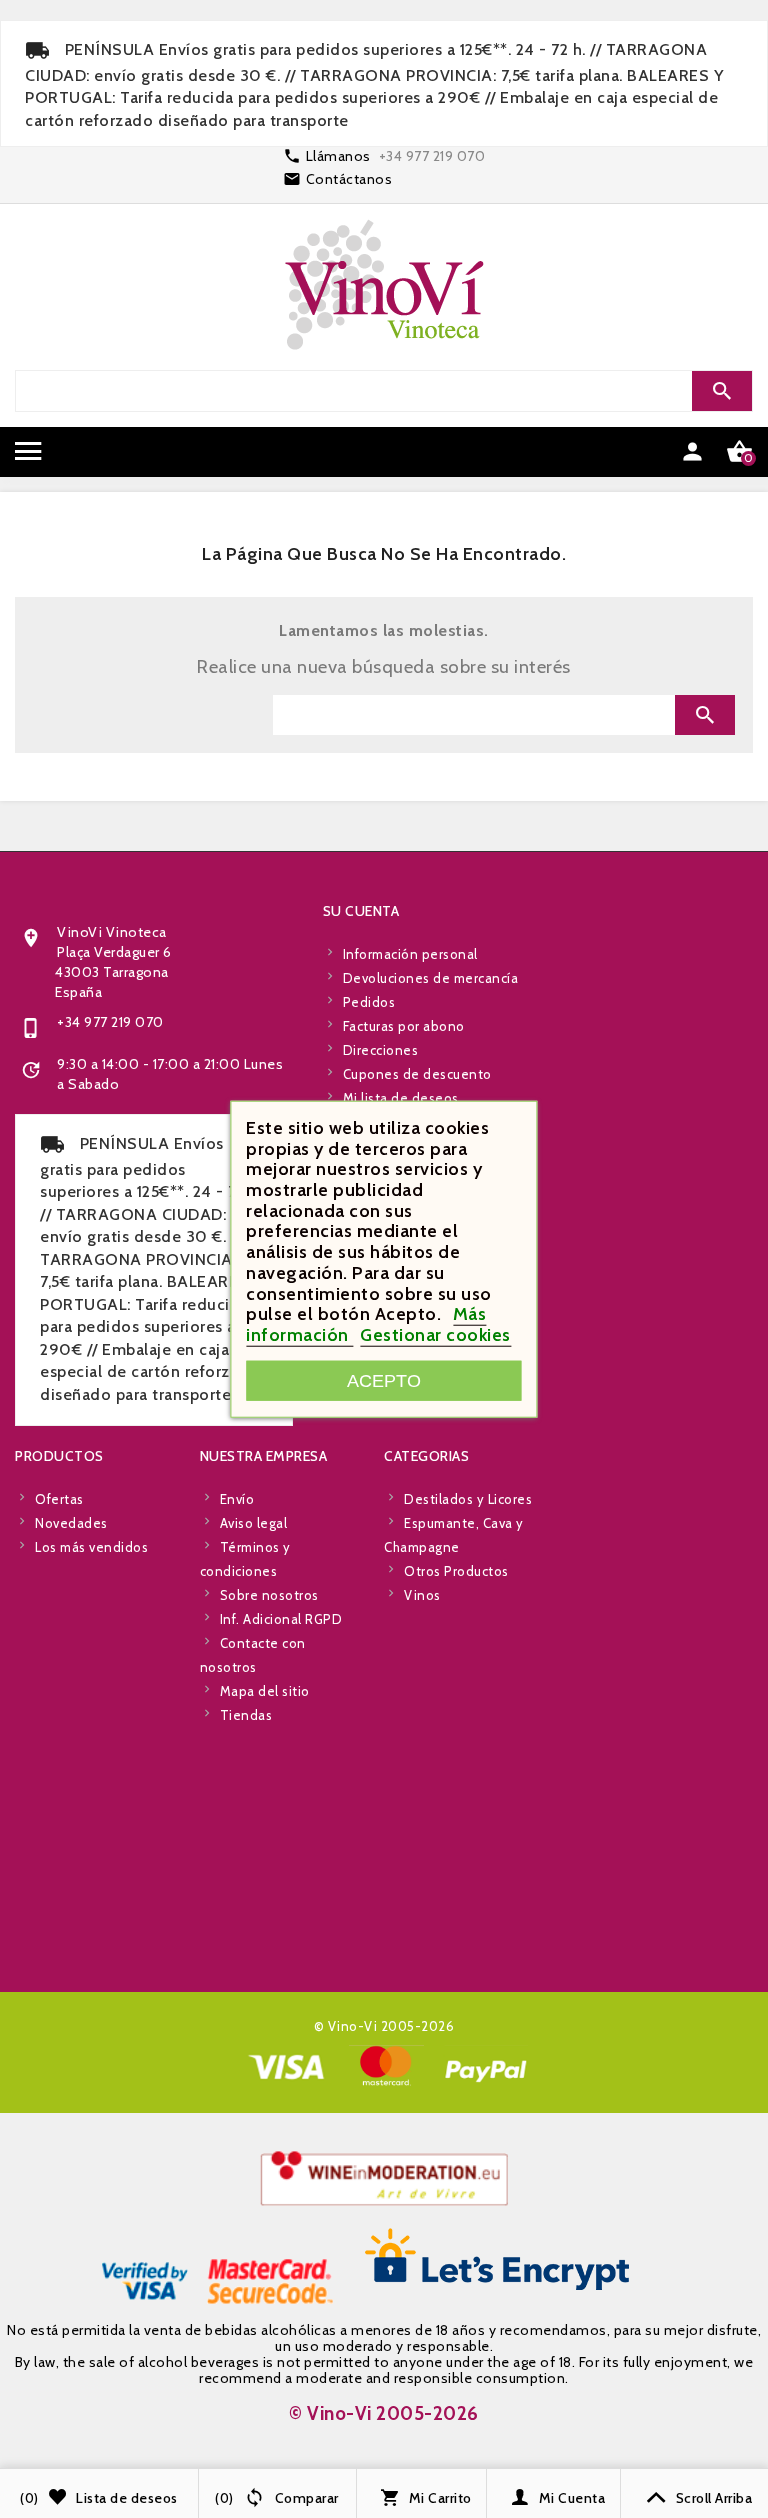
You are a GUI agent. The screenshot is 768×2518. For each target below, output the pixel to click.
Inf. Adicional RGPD (281, 1619)
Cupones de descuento (417, 1074)
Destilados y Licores (468, 1499)
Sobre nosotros (269, 1595)
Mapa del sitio (265, 1691)
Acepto (384, 1379)
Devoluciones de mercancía (431, 978)
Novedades (71, 1523)
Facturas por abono (404, 1026)
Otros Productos (456, 1571)
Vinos (422, 1595)
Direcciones (381, 1050)
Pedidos (369, 1002)
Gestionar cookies (435, 1335)
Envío (237, 1499)
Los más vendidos (91, 1547)
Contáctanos (349, 179)
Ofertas (59, 1499)
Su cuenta (361, 911)
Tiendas (246, 1715)
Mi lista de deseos (401, 1098)
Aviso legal (254, 1523)
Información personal (410, 954)
